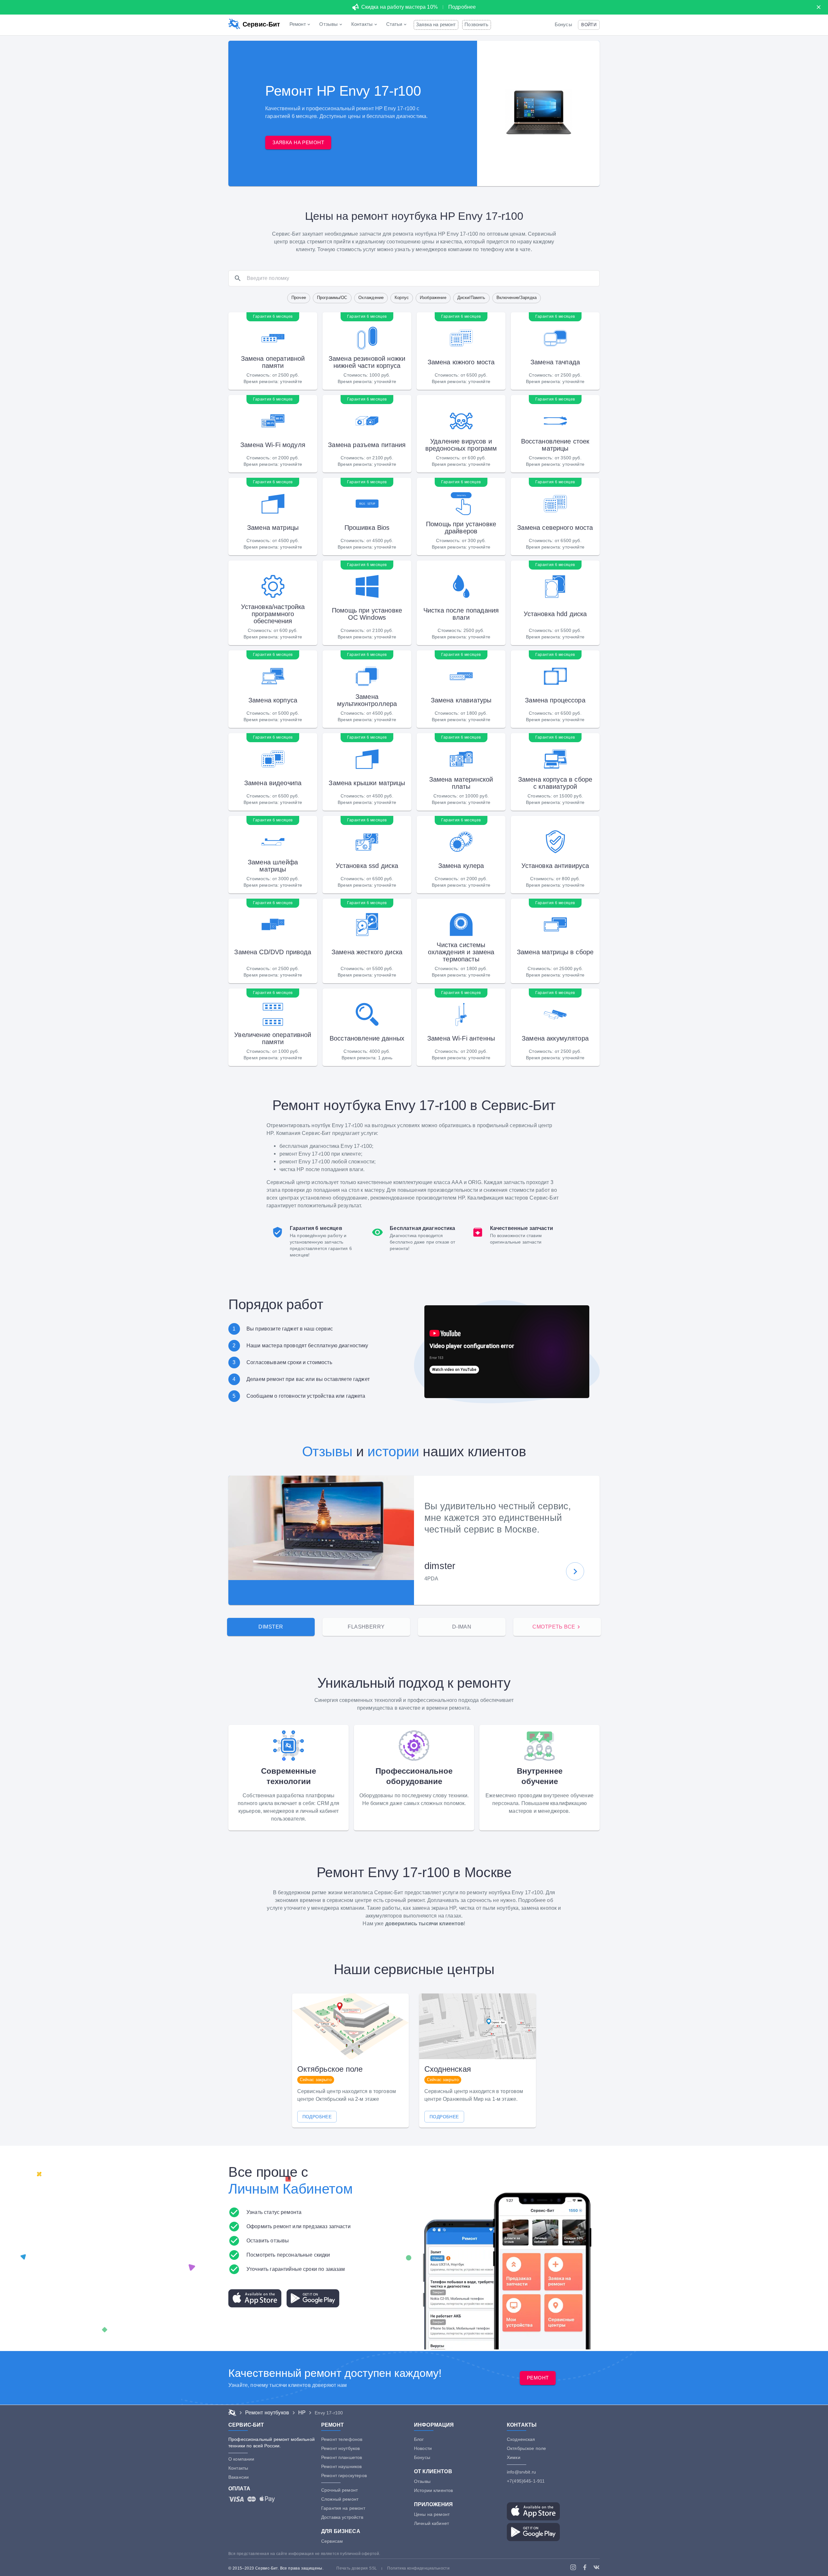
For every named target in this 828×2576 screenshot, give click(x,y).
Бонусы (563, 25)
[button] (589, 25)
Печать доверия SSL (357, 2568)
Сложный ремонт (340, 2499)
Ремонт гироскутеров (344, 2475)
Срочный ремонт (339, 2490)
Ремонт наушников (341, 2466)
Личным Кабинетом (290, 2189)
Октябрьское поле (526, 2448)
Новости (423, 2448)
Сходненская (521, 2439)
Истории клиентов (433, 2490)
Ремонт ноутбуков (340, 2448)
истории (393, 1452)
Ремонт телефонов (342, 2439)
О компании (241, 2459)
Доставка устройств (342, 2517)
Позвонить (476, 25)
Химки (514, 2457)
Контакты (238, 2468)
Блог (419, 2439)
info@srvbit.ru (521, 2472)
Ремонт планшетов (342, 2457)
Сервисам (332, 2541)
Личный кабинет (431, 2523)
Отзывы (327, 1452)
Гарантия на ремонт (343, 2508)
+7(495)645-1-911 (526, 2481)
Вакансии (239, 2477)
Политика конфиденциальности (418, 2568)
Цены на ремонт (432, 2514)
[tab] (271, 1627)
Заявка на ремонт (436, 25)
